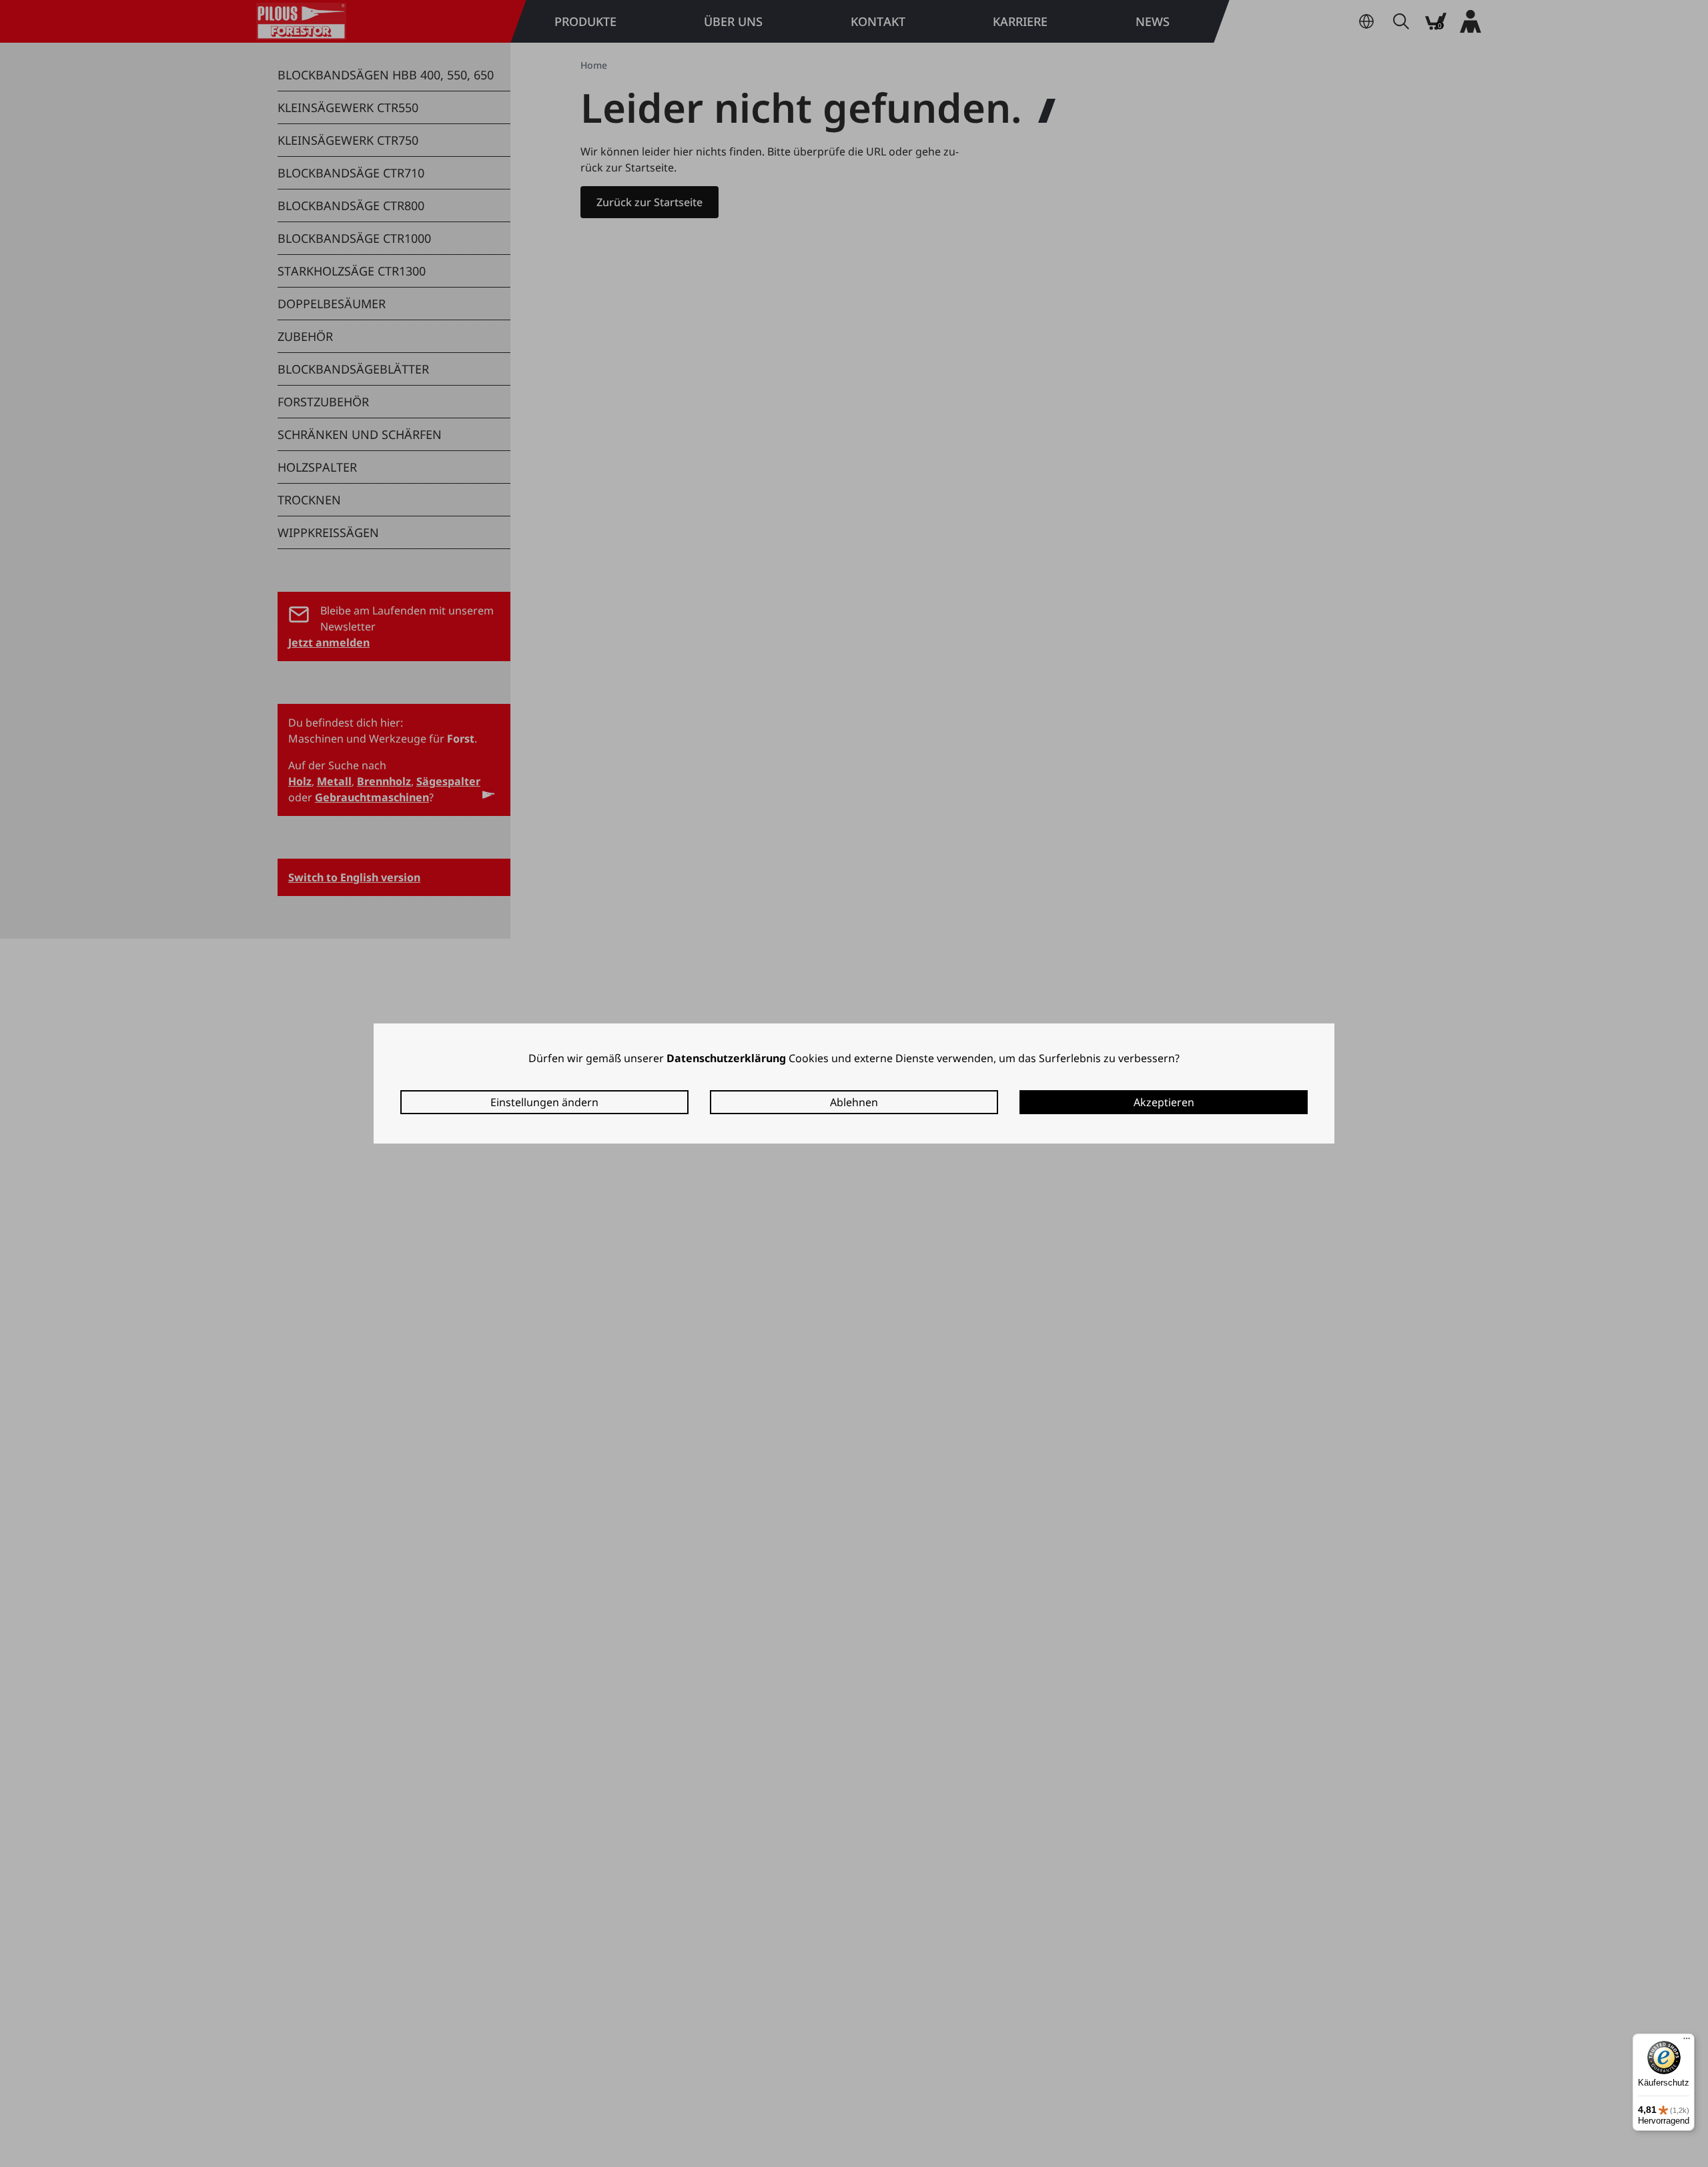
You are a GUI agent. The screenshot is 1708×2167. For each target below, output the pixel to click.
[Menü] (1687, 2042)
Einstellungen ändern (544, 1102)
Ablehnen (854, 1102)
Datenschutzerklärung (726, 1058)
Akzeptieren (1164, 1102)
